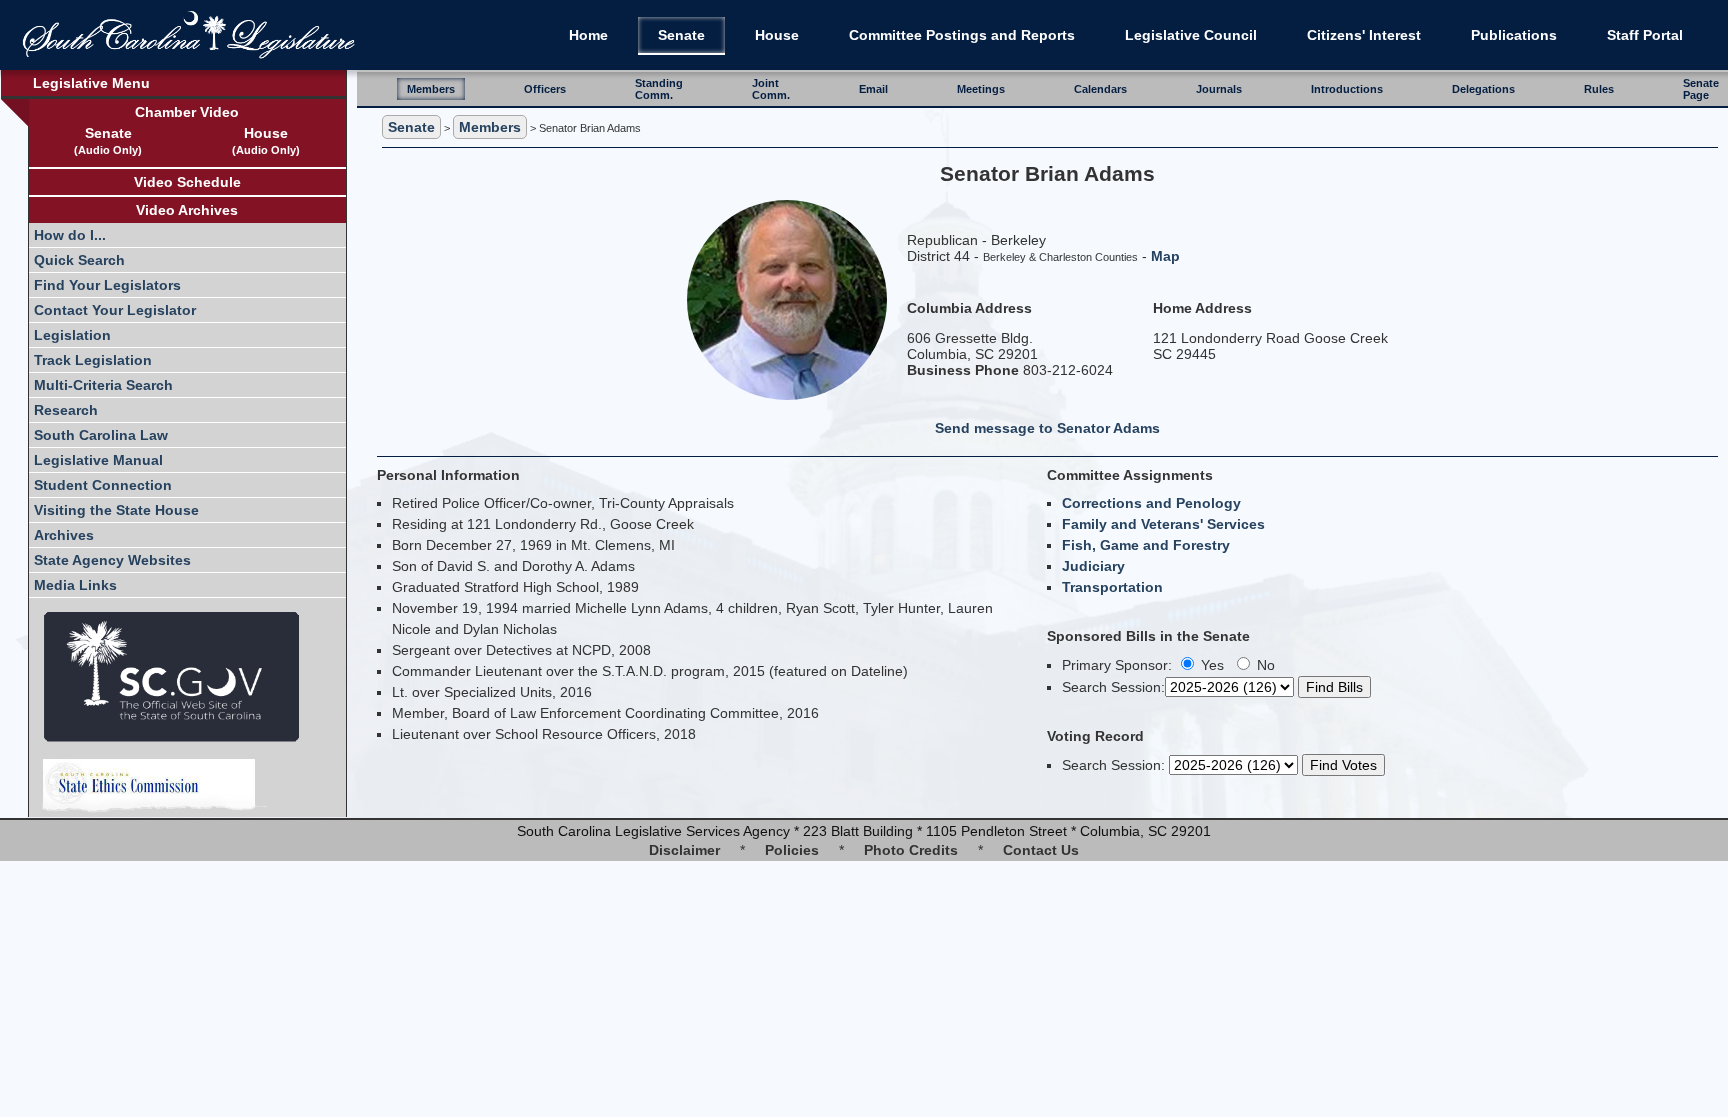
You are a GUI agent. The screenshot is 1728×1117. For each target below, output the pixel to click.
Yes (1210, 665)
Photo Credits (911, 850)
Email (873, 89)
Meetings (981, 89)
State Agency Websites (112, 560)
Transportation (1112, 587)
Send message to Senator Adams (1047, 428)
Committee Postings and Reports (962, 35)
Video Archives (187, 210)
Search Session (1111, 687)
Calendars (1100, 89)
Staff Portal (1645, 35)
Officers (545, 89)
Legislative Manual (98, 460)
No (1264, 665)
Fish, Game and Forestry (1146, 545)
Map (1165, 256)
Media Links (75, 585)
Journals (1219, 89)
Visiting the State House (116, 510)
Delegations (1483, 89)
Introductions (1347, 89)
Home (588, 35)
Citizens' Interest (1364, 35)
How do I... (70, 235)
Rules (1599, 89)
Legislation (72, 335)
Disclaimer (684, 850)
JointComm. (771, 89)
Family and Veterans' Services (1163, 524)
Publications (1514, 35)
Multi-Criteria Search (103, 385)
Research (66, 410)
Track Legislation (93, 360)
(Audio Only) (108, 150)
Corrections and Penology (1151, 503)
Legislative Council (1191, 35)
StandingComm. (659, 89)
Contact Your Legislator (115, 310)
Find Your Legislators (107, 285)
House (777, 35)
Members (431, 89)
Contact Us (1041, 850)
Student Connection (103, 485)
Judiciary (1093, 566)
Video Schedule (187, 182)
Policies (792, 850)
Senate (681, 35)
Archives (64, 535)
